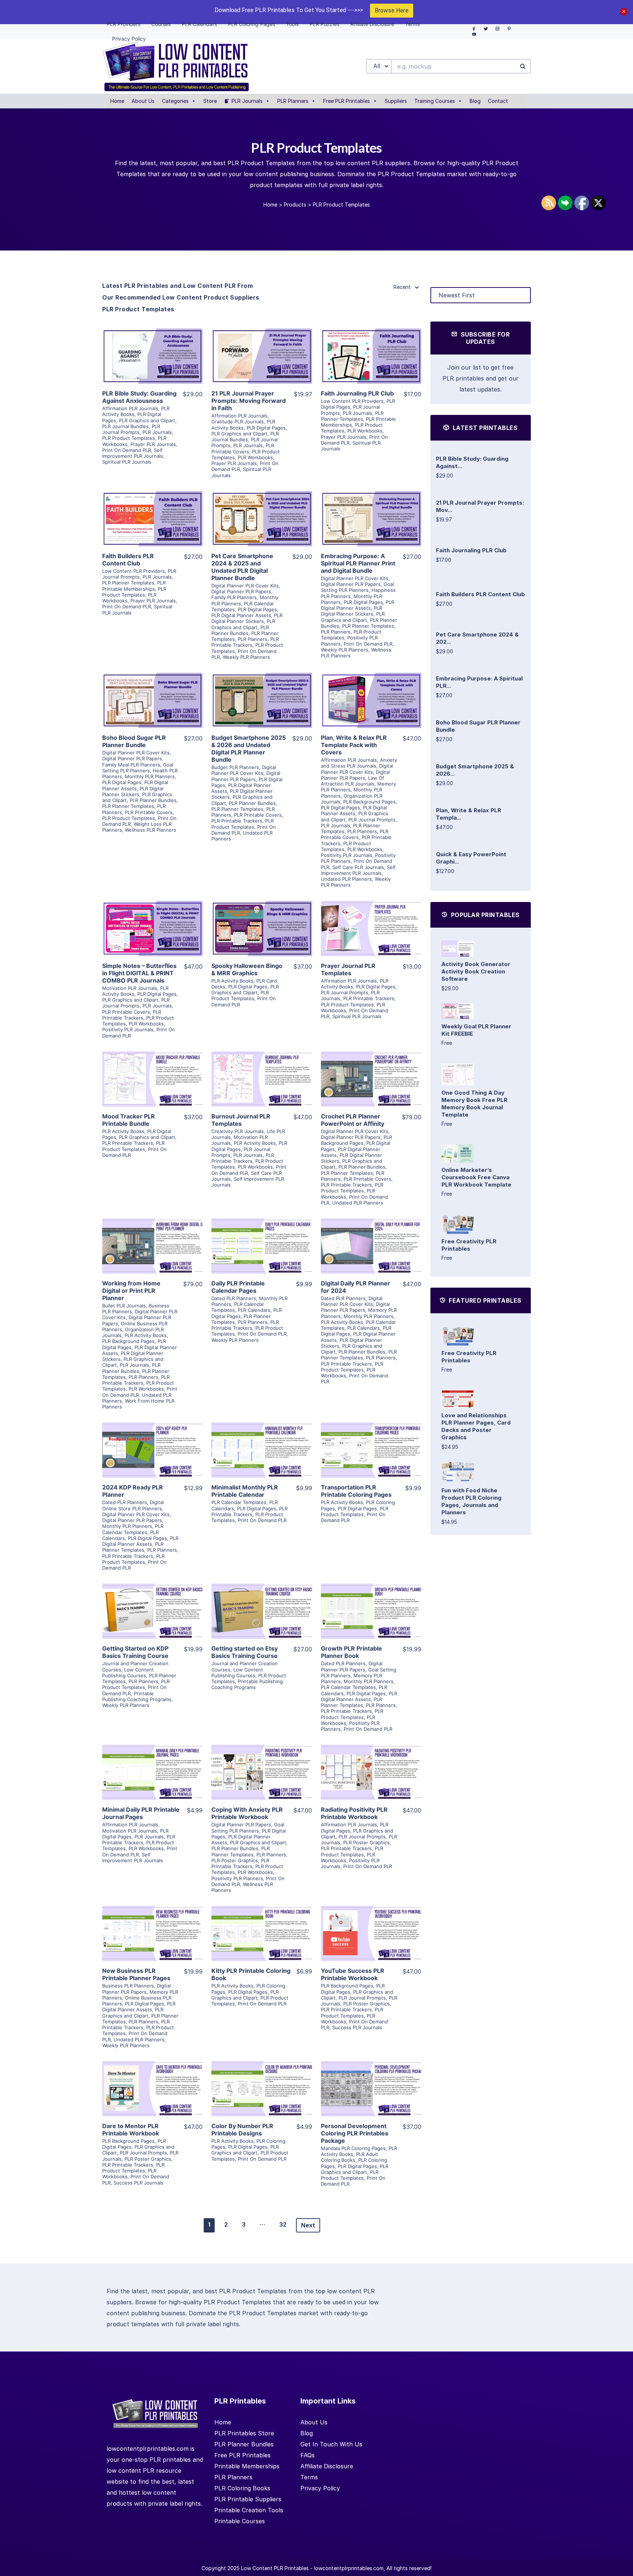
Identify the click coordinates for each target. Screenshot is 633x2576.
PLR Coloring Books (242, 2488)
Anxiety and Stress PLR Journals (359, 763)
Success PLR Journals (357, 2027)
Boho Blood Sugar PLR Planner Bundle (134, 741)
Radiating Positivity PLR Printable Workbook (354, 1813)
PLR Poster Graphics (235, 1860)
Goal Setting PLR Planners (357, 587)
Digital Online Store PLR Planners (133, 1505)
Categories (175, 101)
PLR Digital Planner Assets (241, 615)
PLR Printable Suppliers (248, 2499)
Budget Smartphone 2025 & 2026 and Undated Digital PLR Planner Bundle (249, 749)
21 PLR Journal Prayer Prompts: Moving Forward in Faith (249, 401)
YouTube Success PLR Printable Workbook (353, 1974)
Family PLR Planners (234, 597)
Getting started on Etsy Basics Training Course (245, 1652)
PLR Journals (247, 101)
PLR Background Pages (369, 802)
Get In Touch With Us (331, 2444)
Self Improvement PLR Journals (133, 453)
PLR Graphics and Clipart (147, 420)
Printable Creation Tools (249, 2510)
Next (308, 2225)
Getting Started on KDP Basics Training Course (135, 1652)
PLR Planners (293, 101)
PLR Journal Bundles (125, 426)
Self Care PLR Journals (358, 867)
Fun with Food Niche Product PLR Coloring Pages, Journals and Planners (471, 1501)
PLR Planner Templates (352, 416)
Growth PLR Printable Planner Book (351, 1652)
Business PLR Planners (128, 1986)
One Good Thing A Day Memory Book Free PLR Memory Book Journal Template (474, 1104)
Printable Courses (240, 2521)
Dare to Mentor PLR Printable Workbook (131, 2130)
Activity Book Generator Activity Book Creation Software (476, 971)
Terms (309, 2477)
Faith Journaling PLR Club (357, 393)
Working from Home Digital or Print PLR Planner (131, 1291)
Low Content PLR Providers (352, 401)
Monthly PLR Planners (150, 776)
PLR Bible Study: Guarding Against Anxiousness (139, 397)
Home (117, 101)
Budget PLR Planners (235, 767)
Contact (498, 101)
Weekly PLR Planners (246, 657)
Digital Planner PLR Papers (241, 591)
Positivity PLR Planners (237, 1878)
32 (283, 2224)
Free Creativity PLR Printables (469, 1245)
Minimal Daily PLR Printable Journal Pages (141, 1813)
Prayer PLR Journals (153, 444)
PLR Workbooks (255, 457)
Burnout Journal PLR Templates (241, 1120)
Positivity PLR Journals (347, 855)
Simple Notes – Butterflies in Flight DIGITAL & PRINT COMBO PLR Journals (139, 973)
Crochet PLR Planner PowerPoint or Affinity (353, 1120)
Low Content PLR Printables (275, 2568)
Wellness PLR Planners (151, 830)
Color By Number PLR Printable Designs (242, 2130)
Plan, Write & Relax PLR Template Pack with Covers (354, 745)
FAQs (308, 2455)
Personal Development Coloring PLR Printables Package (355, 2133)
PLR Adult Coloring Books (349, 2157)
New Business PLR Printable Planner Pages (136, 1974)
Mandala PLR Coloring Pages (353, 2148)
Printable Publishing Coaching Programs (137, 1696)
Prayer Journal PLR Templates (348, 969)
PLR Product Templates (129, 438)
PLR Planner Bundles (240, 630)
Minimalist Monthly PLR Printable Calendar (245, 1491)
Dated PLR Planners (234, 1298)
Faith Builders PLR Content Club (128, 560)
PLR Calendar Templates (133, 1529)
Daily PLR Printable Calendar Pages (238, 1287)
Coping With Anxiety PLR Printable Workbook (247, 1813)
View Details (152, 346)
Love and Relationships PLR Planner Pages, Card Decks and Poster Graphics (476, 1426)
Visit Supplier (152, 367)
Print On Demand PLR (127, 450)
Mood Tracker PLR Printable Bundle (129, 1120)
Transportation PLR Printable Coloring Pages (356, 1491)
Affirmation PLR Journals (130, 408)
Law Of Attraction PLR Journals (353, 781)
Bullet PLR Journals (124, 1306)
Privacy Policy (320, 2488)
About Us (143, 101)
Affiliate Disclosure (327, 2466)
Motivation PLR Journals (130, 988)
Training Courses (435, 101)
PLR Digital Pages (266, 428)
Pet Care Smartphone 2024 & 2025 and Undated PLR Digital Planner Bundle (242, 567)
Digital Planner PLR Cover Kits (245, 586)
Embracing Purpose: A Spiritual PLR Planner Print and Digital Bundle (358, 563)
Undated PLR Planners (346, 879)
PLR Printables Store (244, 2433)
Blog (475, 101)
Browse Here (392, 10)
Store (210, 101)
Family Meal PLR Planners (131, 765)
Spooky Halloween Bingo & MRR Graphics (247, 969)
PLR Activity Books (243, 424)
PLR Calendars (254, 1310)
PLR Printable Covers (243, 448)
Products (295, 205)
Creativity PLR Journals (238, 1131)
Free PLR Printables (347, 101)
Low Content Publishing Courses (128, 1673)
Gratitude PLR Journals (238, 422)
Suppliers (396, 101)
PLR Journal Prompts (131, 429)
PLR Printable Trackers (245, 642)
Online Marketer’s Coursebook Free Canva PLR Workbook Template (476, 1177)
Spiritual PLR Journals (127, 462)
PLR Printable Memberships (134, 586)
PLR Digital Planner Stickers (247, 618)
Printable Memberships (247, 2466)
